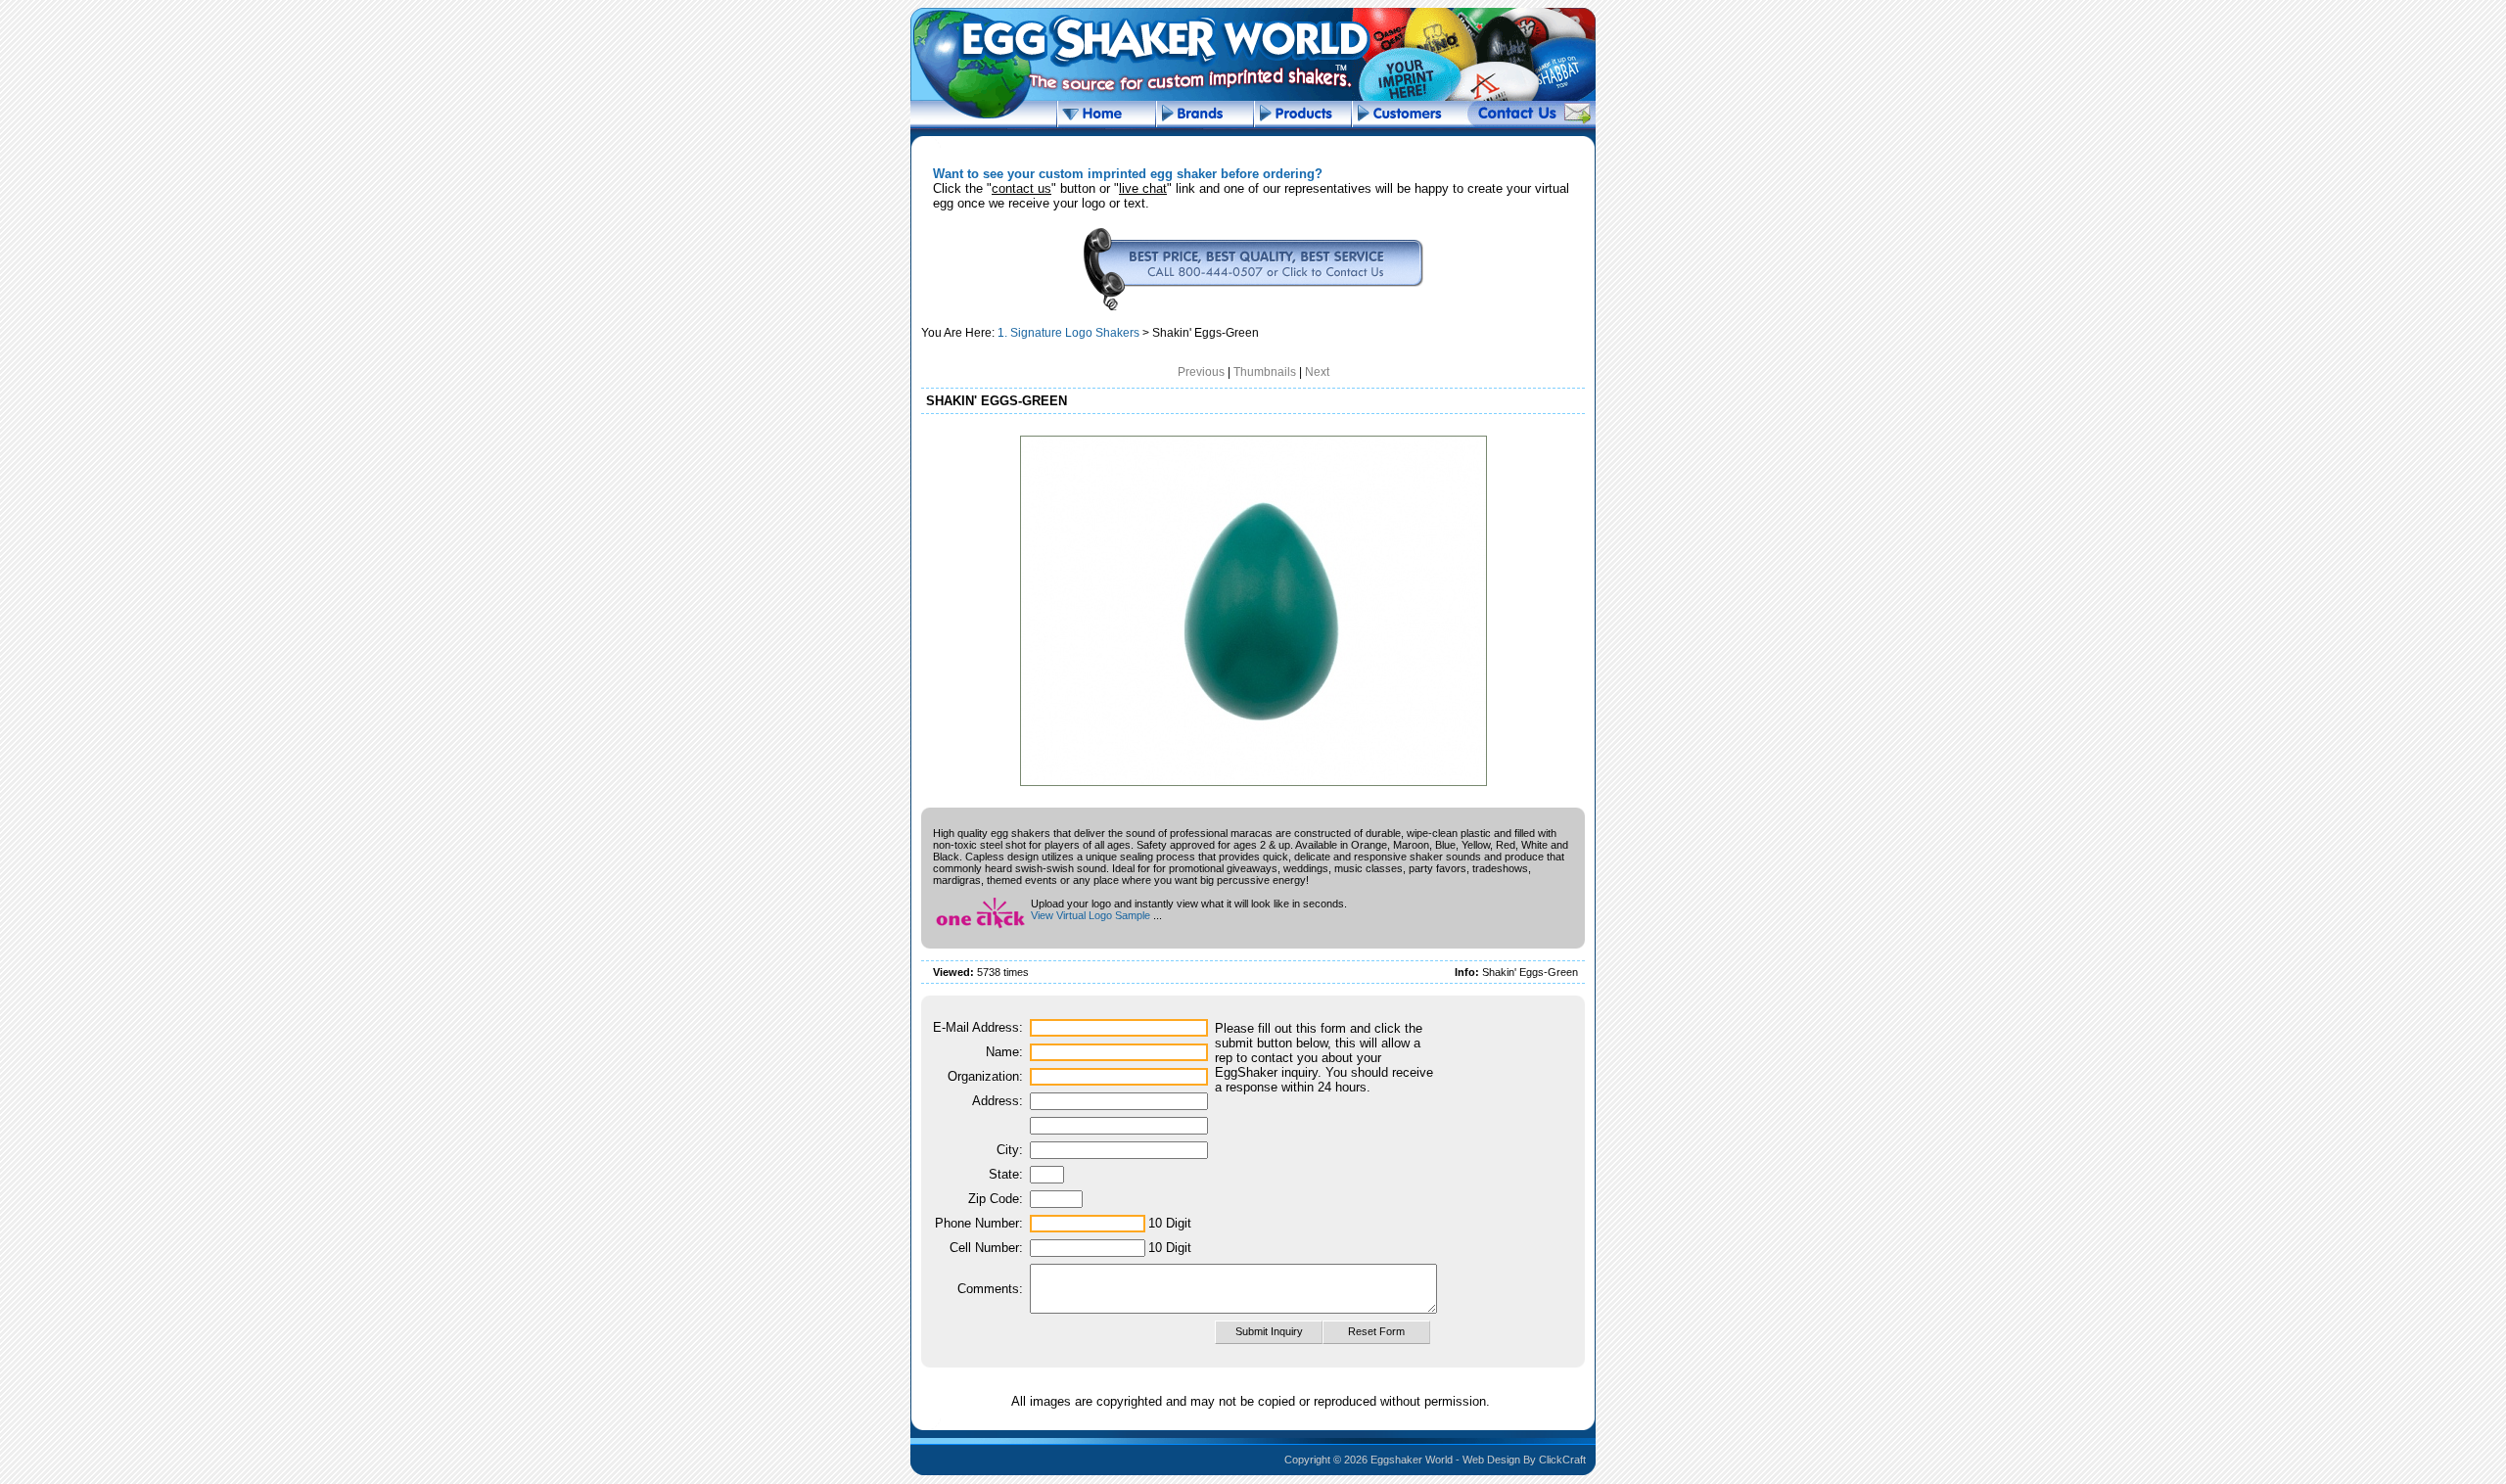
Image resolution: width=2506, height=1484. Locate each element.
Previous (1201, 372)
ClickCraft (1562, 1460)
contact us (1021, 188)
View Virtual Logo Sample (1091, 915)
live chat (1143, 188)
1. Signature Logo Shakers (1068, 333)
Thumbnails (1265, 372)
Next (1317, 372)
